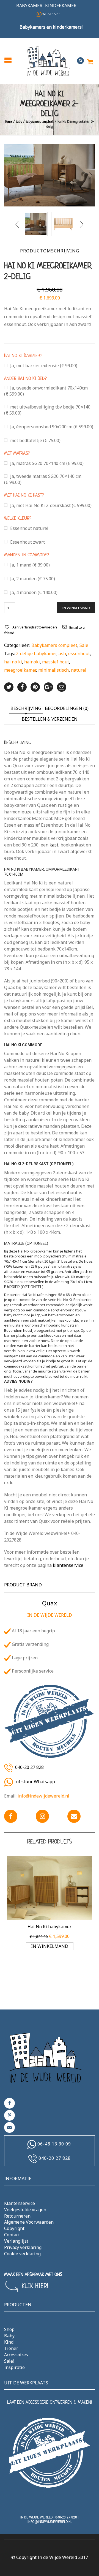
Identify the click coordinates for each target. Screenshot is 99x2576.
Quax (50, 1603)
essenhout (79, 653)
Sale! (9, 2361)
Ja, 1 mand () (30, 565)
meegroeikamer (20, 670)
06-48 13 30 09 (54, 2144)
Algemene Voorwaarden (29, 2222)
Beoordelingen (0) (67, 708)
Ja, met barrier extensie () (44, 366)
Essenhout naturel (29, 528)
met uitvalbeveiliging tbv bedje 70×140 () (47, 410)
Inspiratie (14, 2367)
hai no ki (13, 662)
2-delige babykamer (36, 653)
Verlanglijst (16, 2241)
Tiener (11, 2348)
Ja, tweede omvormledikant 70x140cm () (46, 391)
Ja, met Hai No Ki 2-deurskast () (51, 505)
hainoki (32, 662)
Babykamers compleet (40, 122)
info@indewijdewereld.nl (43, 1796)
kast (54, 845)
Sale (84, 645)
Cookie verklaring (22, 2254)
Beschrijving (26, 708)
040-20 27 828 (29, 1768)
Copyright (14, 2228)
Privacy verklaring (23, 2247)
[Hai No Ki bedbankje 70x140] (63, 224)
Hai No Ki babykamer (50, 1927)
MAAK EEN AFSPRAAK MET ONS (33, 2275)
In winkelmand (76, 608)
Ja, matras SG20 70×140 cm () (47, 463)
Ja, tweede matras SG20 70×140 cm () (43, 479)
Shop (9, 2329)
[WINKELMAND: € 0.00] (90, 59)
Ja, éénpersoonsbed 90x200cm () (52, 427)
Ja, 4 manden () (34, 592)
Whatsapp (51, 14)
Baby (19, 122)
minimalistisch (53, 670)
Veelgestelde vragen (25, 2210)
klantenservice (68, 1565)
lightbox (14, 196)
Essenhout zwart (28, 542)
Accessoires (16, 2355)
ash (62, 653)
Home (9, 122)
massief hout (56, 662)
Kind (9, 2342)
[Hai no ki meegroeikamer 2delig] (50, 175)
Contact (12, 2235)
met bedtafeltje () (35, 440)
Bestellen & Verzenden (50, 719)
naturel (79, 670)
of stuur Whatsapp (35, 1782)
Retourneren (17, 2216)
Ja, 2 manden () (33, 579)
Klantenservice (20, 2203)
